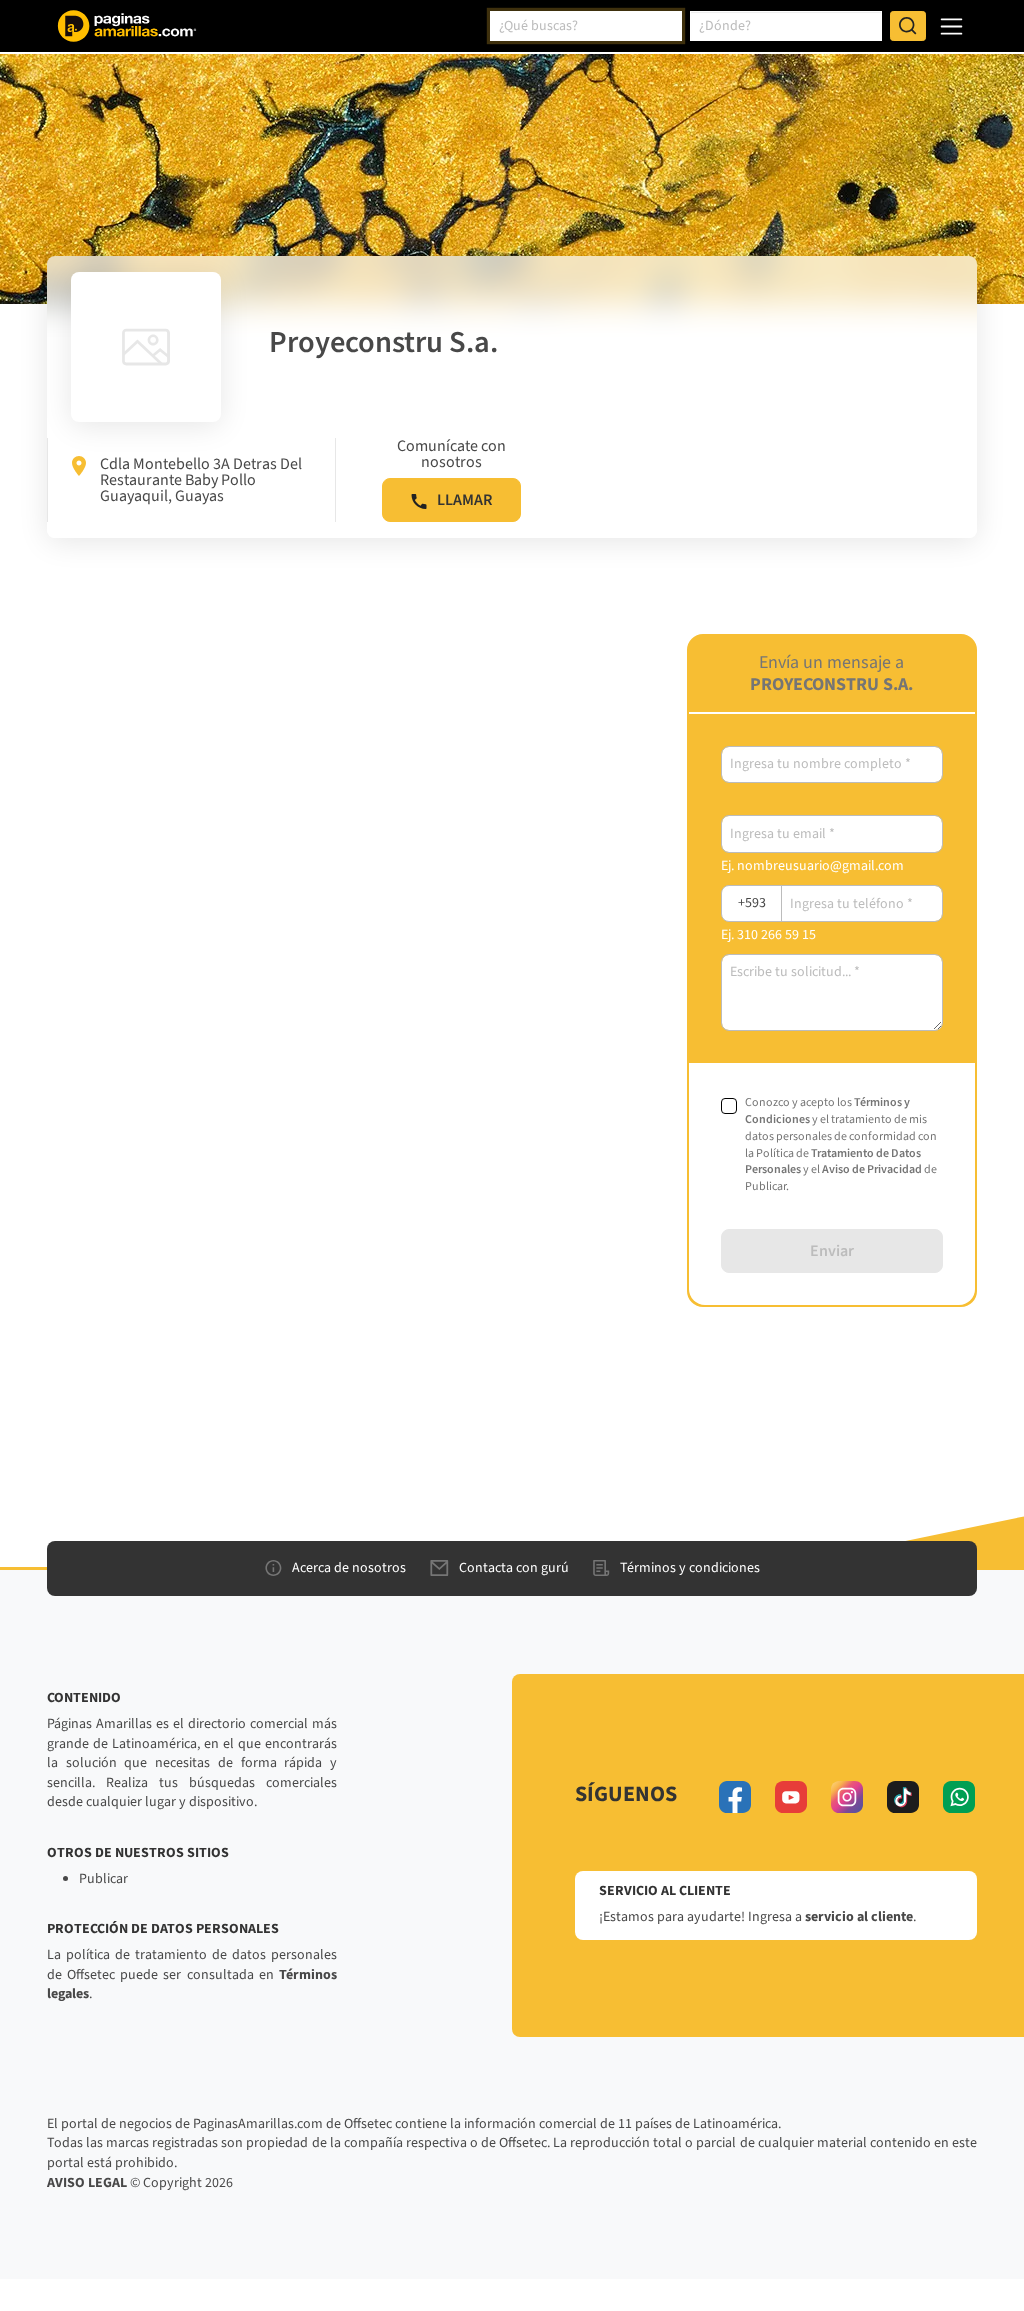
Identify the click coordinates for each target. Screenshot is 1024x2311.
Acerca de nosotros (349, 1568)
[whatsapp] (959, 1797)
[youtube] (791, 1797)
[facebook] (735, 1797)
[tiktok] (903, 1797)
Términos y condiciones (690, 1568)
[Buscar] (908, 26)
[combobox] (586, 26)
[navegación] (951, 26)
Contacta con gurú (514, 1568)
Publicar (103, 1879)
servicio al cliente (859, 1917)
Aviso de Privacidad (872, 1169)
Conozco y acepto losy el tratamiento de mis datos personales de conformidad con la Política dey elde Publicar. (841, 1145)
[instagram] (847, 1797)
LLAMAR (464, 500)
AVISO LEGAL (87, 2183)
